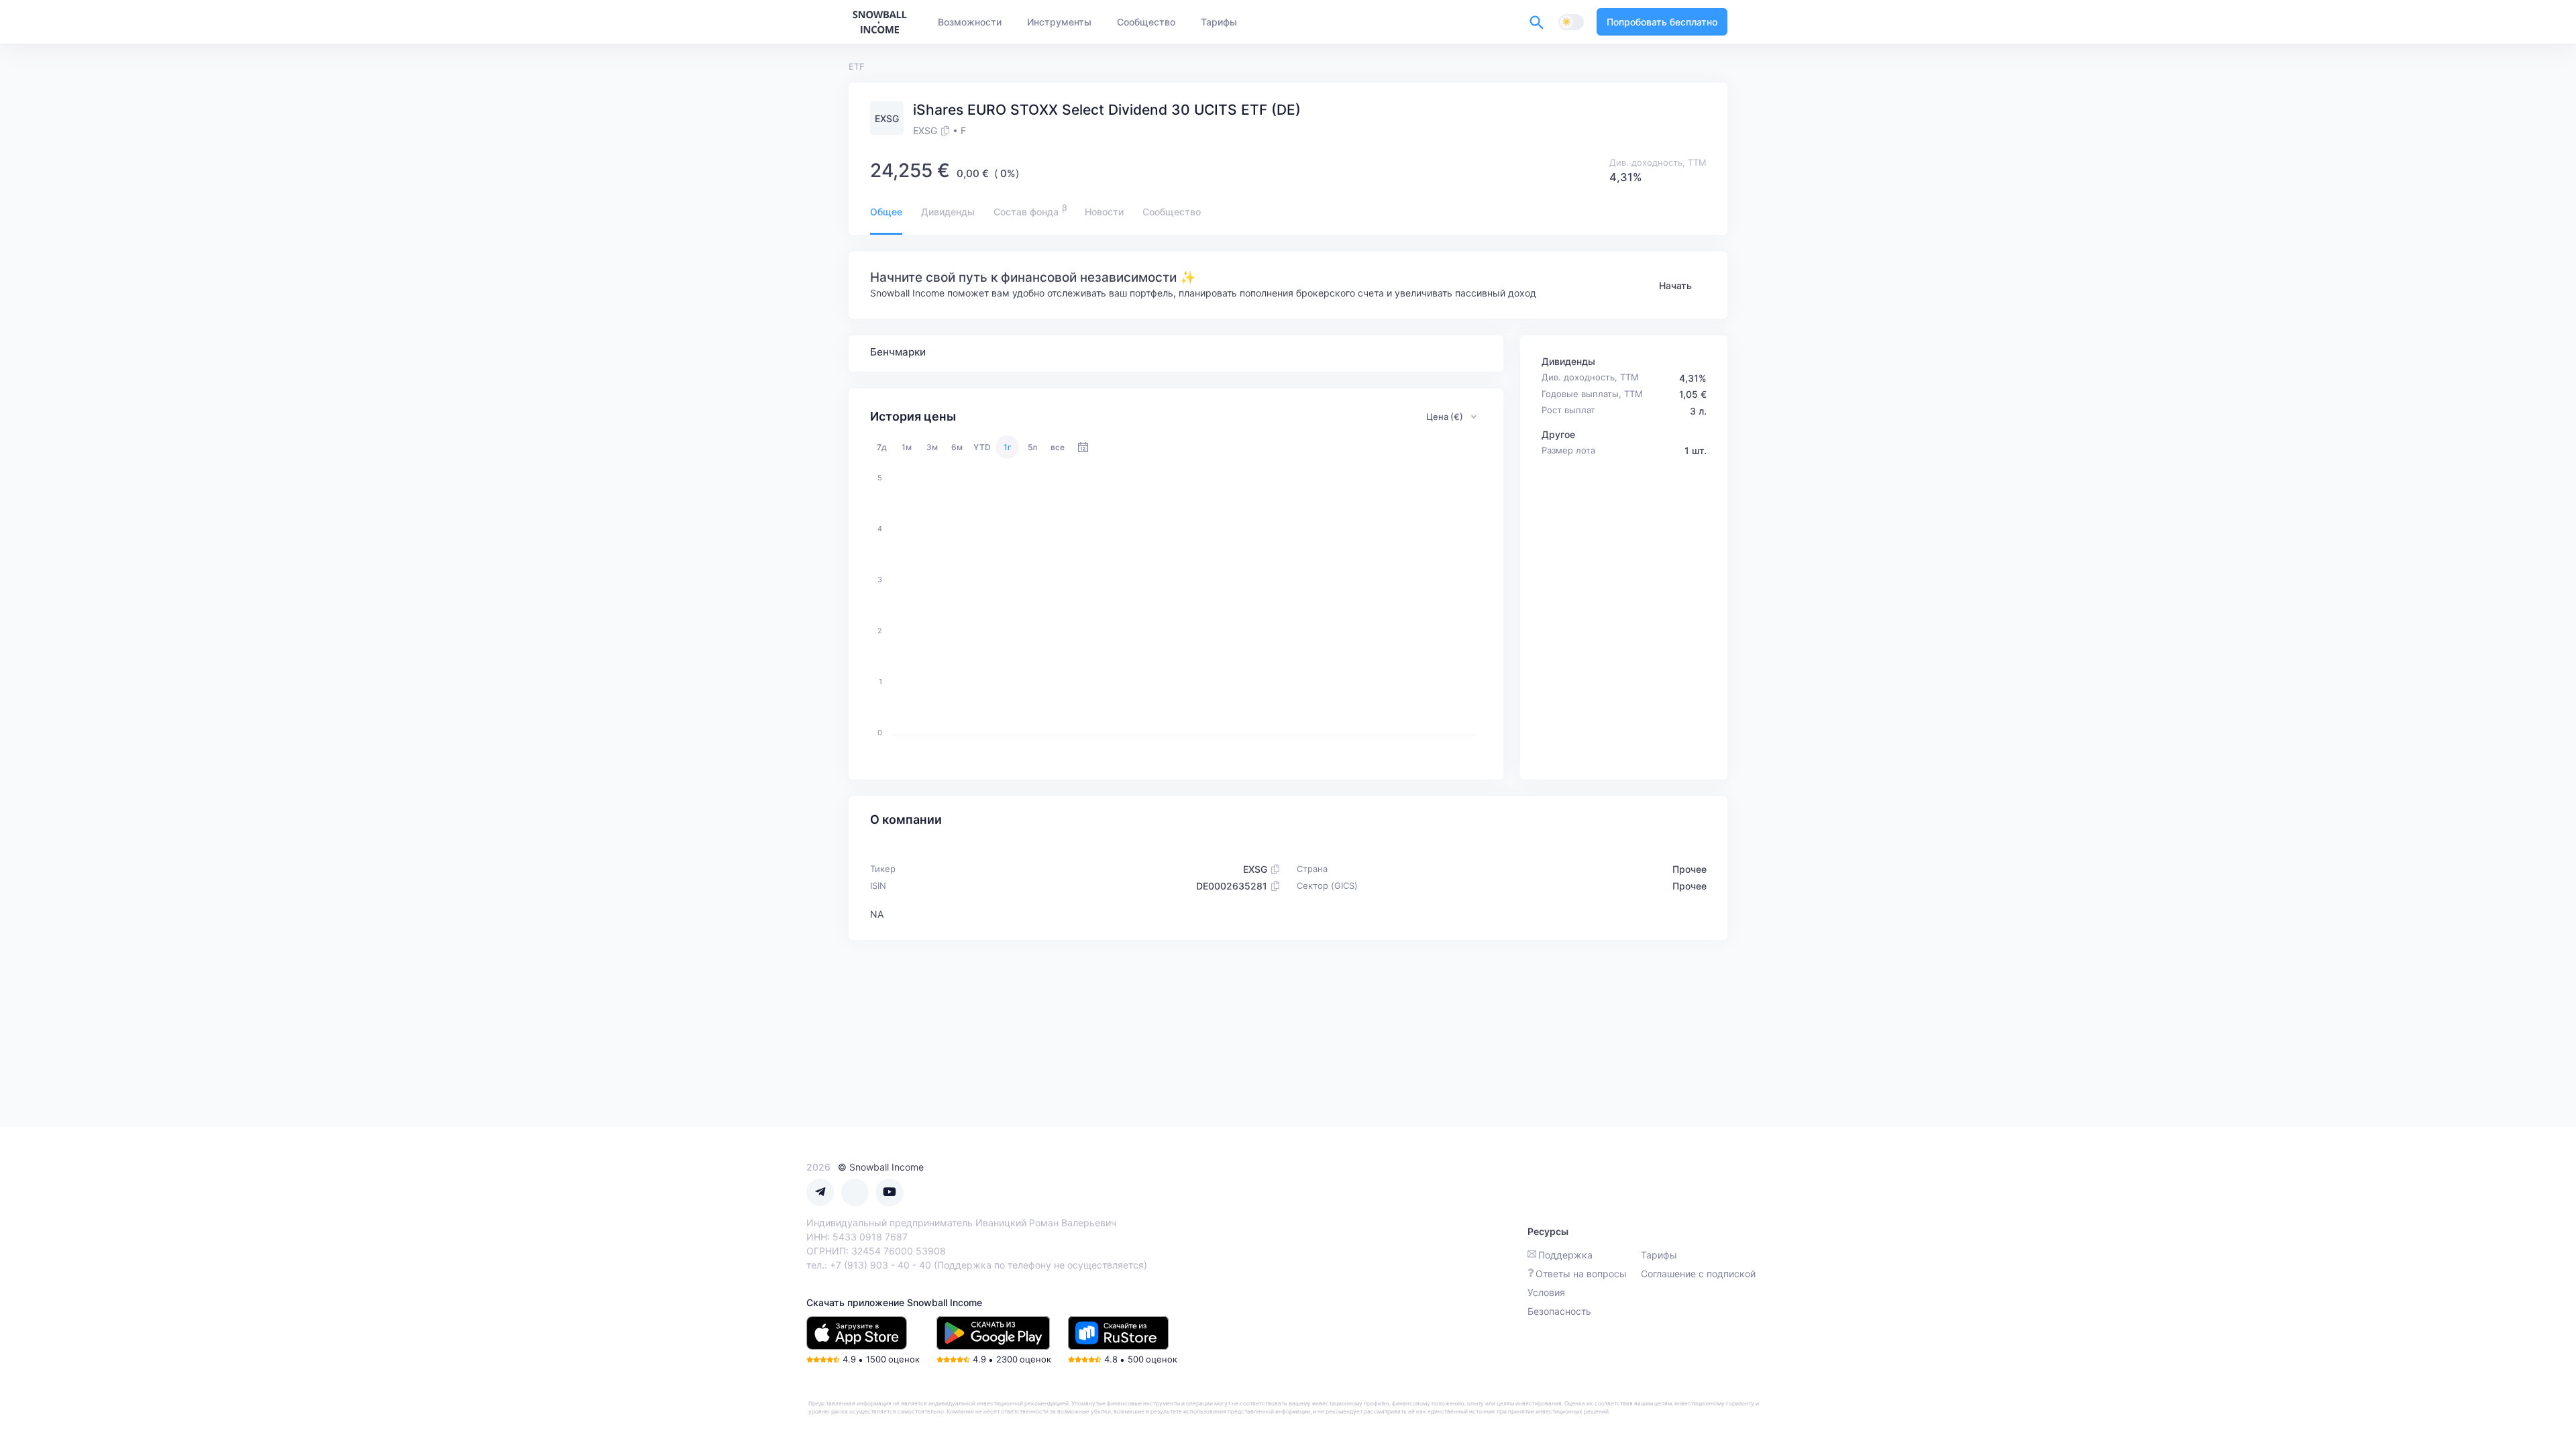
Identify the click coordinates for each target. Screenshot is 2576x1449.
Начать (1675, 285)
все (1058, 447)
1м (907, 447)
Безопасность (1559, 1311)
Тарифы (1659, 1255)
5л (1032, 447)
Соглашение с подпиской (1698, 1274)
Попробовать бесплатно (1662, 22)
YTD (982, 447)
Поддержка (1565, 1255)
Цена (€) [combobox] (1445, 417)
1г (1008, 447)
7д (882, 447)
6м (957, 447)
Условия (1546, 1292)
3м (932, 447)
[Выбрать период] (1083, 447)
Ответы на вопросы (1581, 1274)
